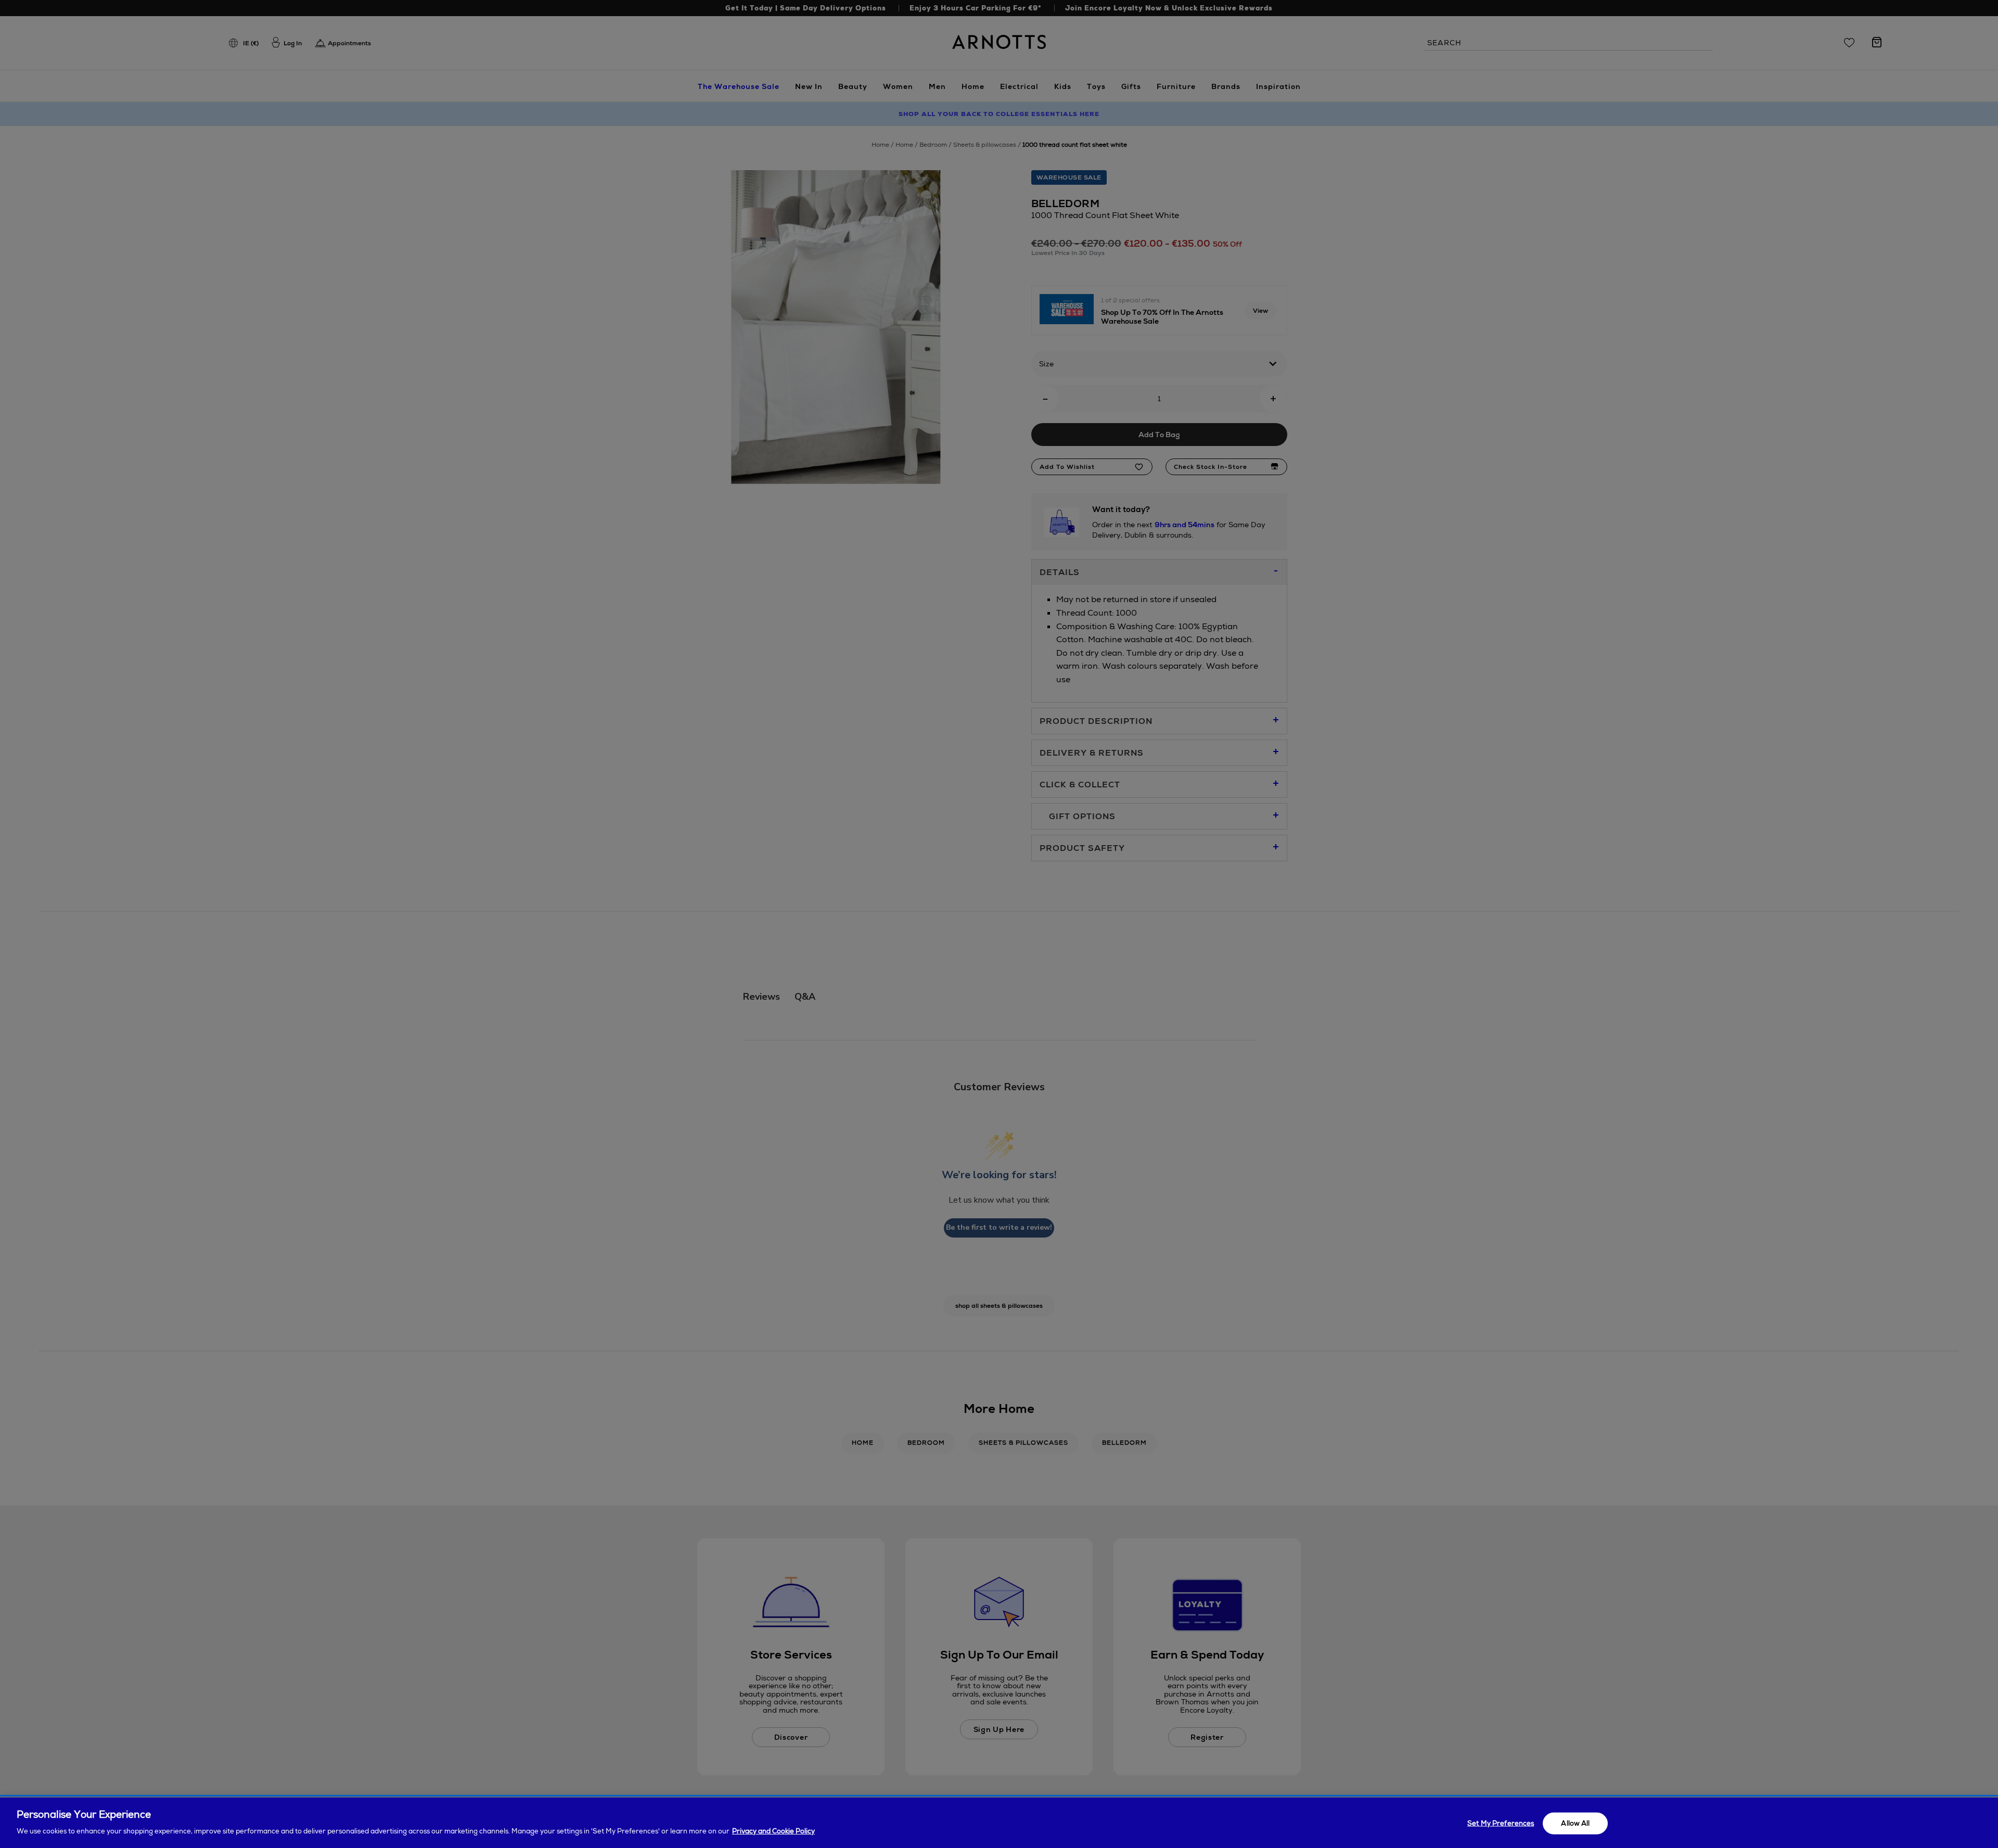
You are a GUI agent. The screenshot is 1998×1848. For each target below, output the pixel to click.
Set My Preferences (1501, 1823)
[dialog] (999, 1823)
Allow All (1575, 1823)
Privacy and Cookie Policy (773, 1831)
